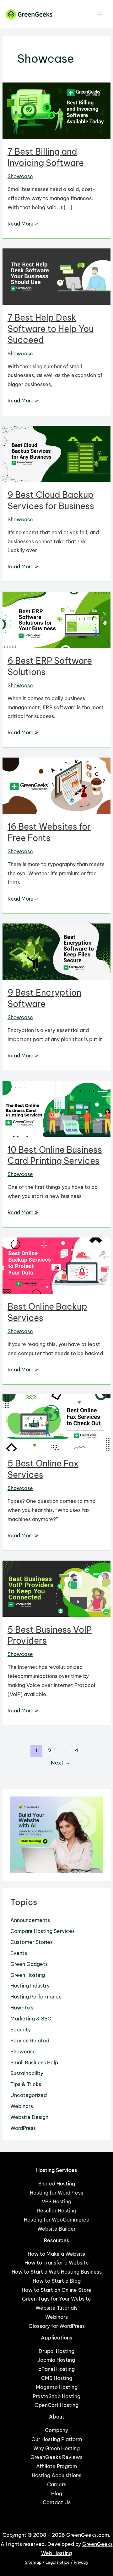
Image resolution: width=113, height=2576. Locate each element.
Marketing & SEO (31, 2019)
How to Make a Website (56, 2254)
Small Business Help (34, 2062)
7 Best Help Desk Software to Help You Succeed (51, 329)
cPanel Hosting (56, 2369)
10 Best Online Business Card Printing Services (55, 1155)
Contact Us (57, 2502)
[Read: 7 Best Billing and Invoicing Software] (56, 110)
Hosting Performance (36, 1997)
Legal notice (58, 2562)
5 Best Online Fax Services (43, 1469)
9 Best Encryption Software (44, 998)
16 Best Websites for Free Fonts (49, 832)
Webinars (22, 2106)
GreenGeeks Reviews (56, 2457)
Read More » (23, 224)
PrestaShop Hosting (56, 2396)
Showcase (20, 176)
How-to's (22, 2008)
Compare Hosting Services (43, 1931)
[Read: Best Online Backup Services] (56, 1265)
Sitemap (33, 2562)
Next (60, 1762)
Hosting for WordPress (56, 2193)
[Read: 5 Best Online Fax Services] (56, 1422)
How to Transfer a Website (57, 2263)
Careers (57, 2484)
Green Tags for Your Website (56, 2299)
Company (56, 2430)
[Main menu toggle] (100, 14)
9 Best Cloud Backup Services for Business (51, 500)
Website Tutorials (56, 2308)
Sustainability (27, 2073)
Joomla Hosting (56, 2360)
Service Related (30, 2041)
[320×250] (56, 1834)
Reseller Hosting (57, 2211)
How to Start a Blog (57, 2281)
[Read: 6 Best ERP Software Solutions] (56, 619)
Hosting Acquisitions (56, 2475)
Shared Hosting (57, 2184)
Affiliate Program (56, 2466)
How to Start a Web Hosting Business (57, 2272)
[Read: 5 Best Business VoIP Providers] (56, 1588)
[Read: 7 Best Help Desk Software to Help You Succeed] (56, 276)
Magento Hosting (57, 2387)
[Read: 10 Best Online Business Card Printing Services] (56, 1108)
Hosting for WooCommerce (57, 2220)
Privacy (81, 2562)
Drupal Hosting (56, 2351)
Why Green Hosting (56, 2448)
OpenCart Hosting (56, 2405)
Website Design (29, 2117)
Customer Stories (32, 1942)
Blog (57, 2494)
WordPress (23, 2128)
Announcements (30, 1920)
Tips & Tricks (26, 2084)
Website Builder (56, 2229)
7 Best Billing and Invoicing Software (46, 157)
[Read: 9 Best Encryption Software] (56, 951)
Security (21, 2030)
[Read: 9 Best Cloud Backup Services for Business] (56, 453)
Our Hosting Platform (57, 2439)
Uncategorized (29, 2095)
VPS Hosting (56, 2201)
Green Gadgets (29, 1964)
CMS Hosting (57, 2378)
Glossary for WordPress (57, 2326)
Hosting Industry (30, 1986)
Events (19, 1953)
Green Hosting (28, 1975)
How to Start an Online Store (56, 2290)
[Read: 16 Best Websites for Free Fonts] (56, 785)
